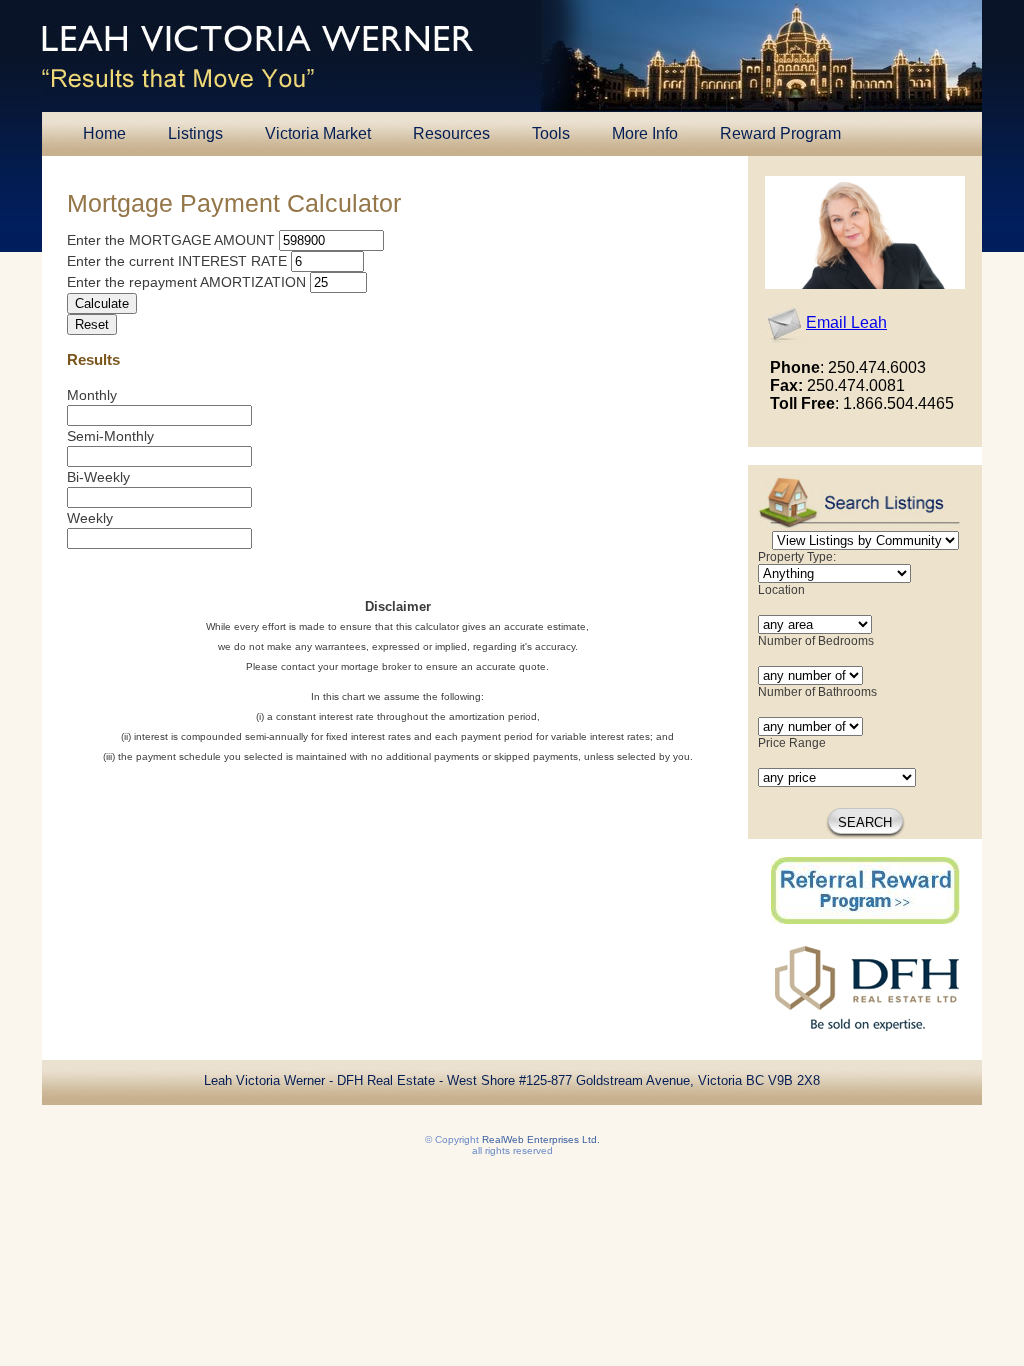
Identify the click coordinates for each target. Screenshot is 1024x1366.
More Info (645, 133)
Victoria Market (318, 133)
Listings (195, 133)
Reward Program (780, 133)
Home (104, 133)
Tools (551, 133)
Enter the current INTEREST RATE (177, 261)
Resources (451, 133)
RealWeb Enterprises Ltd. (541, 1139)
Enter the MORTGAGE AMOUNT (171, 240)
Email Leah (846, 322)
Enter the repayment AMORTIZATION (186, 282)
